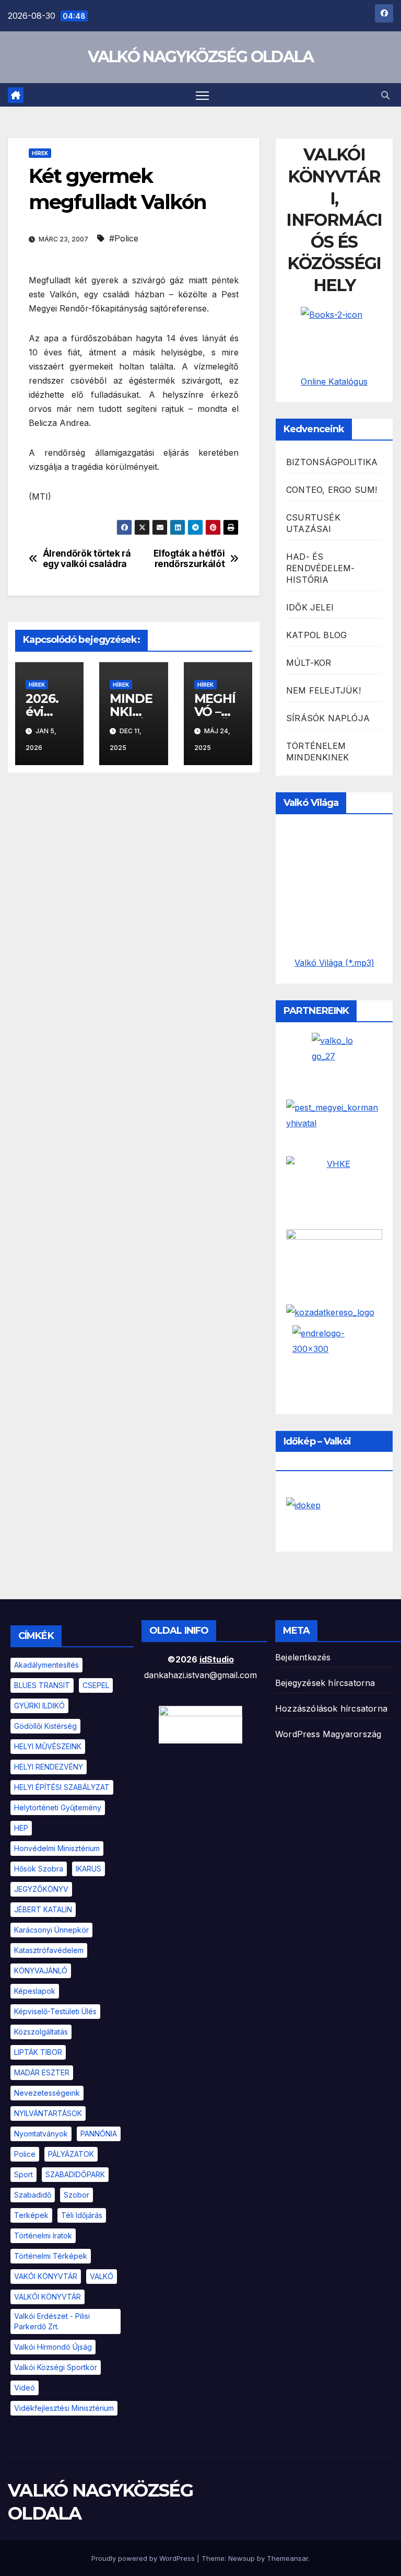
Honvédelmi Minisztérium (57, 1848)
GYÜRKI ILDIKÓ (39, 1706)
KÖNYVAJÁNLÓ (41, 1971)
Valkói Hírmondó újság (53, 2347)
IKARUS (89, 1869)
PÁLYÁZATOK (71, 2154)
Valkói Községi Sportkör (56, 2367)
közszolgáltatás (41, 2032)
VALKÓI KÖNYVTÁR (48, 2297)
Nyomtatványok (41, 2134)
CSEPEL (96, 1685)
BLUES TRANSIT (42, 1685)
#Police (124, 238)
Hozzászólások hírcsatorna (331, 1708)
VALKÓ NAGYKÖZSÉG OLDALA (201, 57)
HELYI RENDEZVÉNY (49, 1767)
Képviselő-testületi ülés (55, 2011)
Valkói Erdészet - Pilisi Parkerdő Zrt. (52, 2321)
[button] (385, 95)
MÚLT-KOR (309, 663)
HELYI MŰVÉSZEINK (48, 1746)
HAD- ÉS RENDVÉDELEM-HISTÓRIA (320, 568)
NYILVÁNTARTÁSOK (48, 2113)
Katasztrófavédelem (49, 1950)
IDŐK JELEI (310, 607)
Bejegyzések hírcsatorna (325, 1683)
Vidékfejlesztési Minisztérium (64, 2408)
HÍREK (40, 153)
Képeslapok (35, 1991)
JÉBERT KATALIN (43, 1909)
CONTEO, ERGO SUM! (332, 490)
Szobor (76, 2195)
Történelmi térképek (51, 2256)
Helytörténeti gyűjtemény (58, 1807)
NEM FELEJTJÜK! (323, 690)
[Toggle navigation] (202, 95)
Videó (25, 2388)
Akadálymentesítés (46, 1665)
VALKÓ (102, 2276)
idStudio (217, 1659)
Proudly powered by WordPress (144, 2558)
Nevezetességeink (47, 2093)
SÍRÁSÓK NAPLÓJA (328, 718)
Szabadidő (33, 2195)
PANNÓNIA (99, 2134)
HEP (21, 1828)
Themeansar (287, 2558)
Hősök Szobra (39, 1869)
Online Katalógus (334, 382)
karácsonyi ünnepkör (51, 1930)
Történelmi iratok (43, 2236)
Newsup (241, 2558)
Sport (23, 2174)
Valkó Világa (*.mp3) (334, 963)
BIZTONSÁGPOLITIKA (332, 462)
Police (25, 2154)
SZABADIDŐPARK (75, 2174)
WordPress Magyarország (328, 1734)
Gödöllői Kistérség (45, 1726)
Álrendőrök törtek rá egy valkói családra (87, 559)
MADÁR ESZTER (42, 2072)
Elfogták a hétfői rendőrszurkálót (189, 559)
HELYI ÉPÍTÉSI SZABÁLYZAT (62, 1787)
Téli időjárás (82, 2215)
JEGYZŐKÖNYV (41, 1889)
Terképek (31, 2215)
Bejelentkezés (303, 1657)
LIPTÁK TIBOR (38, 2052)
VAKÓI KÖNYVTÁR (46, 2276)
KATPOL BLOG (316, 635)
